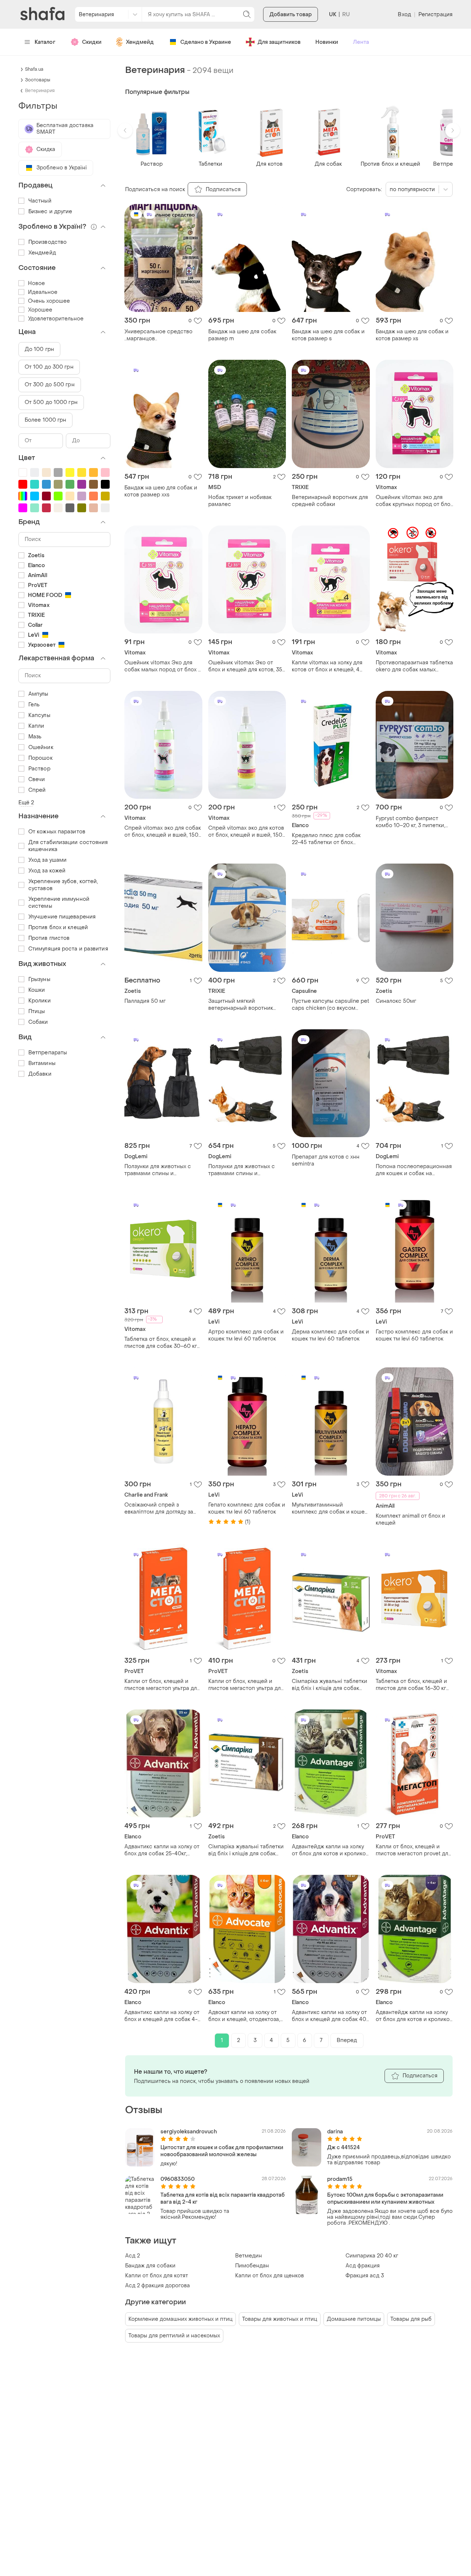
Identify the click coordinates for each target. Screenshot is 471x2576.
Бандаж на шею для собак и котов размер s (328, 335)
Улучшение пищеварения (62, 917)
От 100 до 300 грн (49, 367)
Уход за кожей (47, 871)
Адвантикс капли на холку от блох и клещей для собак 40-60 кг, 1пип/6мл (330, 2016)
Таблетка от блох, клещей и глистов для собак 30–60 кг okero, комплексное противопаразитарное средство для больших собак (163, 1343)
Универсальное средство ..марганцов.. (158, 335)
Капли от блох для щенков (270, 2276)
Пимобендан (252, 2266)
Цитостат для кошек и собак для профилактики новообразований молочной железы (222, 2151)
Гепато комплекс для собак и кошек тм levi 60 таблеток (247, 1508)
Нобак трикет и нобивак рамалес (240, 501)
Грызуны (39, 979)
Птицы (37, 1011)
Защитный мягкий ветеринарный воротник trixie (241, 1005)
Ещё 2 (26, 803)
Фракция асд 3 (365, 2276)
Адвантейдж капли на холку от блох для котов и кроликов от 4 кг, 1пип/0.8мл (414, 2016)
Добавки (40, 1074)
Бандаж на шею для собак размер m (242, 335)
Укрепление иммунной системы (59, 903)
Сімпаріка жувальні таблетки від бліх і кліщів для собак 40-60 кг (246, 1850)
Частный (40, 201)
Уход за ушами (47, 860)
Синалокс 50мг (396, 1001)
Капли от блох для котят (157, 2276)
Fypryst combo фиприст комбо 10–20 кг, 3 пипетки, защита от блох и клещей (410, 822)
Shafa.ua (34, 69)
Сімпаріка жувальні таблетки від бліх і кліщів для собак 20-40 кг (330, 1685)
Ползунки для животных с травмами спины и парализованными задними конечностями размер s (245, 1170)
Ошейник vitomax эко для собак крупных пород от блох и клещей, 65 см (414, 501)
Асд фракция (363, 2266)
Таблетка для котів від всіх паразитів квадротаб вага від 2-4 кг (223, 2199)
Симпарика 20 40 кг (372, 2256)
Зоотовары (38, 80)
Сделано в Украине (206, 42)
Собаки (38, 1022)
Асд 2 (132, 2256)
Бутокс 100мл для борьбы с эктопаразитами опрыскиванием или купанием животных (385, 2199)
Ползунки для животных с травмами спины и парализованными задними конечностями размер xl (161, 1170)
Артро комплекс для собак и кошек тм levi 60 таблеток (246, 1335)
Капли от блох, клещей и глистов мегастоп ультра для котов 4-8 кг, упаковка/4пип (246, 1685)
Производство (47, 242)
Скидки (92, 42)
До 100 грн (39, 349)
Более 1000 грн (45, 420)
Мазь (35, 737)
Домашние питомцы (354, 2319)
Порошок (40, 758)
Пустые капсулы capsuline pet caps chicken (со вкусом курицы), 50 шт (330, 1005)
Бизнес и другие (50, 212)
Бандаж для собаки (150, 2266)
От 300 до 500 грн (50, 385)
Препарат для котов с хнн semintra (326, 1160)
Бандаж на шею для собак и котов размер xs (412, 335)
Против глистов (49, 938)
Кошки (37, 990)
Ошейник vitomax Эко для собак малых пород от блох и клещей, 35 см (163, 666)
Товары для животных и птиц (280, 2319)
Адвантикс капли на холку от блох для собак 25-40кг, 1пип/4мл (162, 1850)
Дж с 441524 (343, 2148)
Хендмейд (140, 42)
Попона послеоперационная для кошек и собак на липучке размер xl (414, 1170)
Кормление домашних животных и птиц (180, 2319)
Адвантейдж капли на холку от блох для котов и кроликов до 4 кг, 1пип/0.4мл (330, 1850)
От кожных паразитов (57, 832)
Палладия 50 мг (145, 1001)
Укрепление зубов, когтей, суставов (63, 885)
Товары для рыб (411, 2319)
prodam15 (340, 2179)
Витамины (42, 1063)
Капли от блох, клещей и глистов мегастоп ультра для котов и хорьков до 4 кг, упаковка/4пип (162, 1685)
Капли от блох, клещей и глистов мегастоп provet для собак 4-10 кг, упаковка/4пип (414, 1850)
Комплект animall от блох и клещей (410, 1519)
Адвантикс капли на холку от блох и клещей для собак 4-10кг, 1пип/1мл (162, 2016)
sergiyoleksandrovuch (189, 2132)
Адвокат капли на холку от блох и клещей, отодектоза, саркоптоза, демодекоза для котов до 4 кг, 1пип (246, 2016)
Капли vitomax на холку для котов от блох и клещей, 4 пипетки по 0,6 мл (327, 666)
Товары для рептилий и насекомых (174, 2336)
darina (335, 2132)
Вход (404, 15)
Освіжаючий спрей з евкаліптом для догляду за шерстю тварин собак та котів (159, 1508)
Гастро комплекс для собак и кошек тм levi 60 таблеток (414, 1335)
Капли (36, 726)
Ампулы (38, 694)
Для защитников (279, 42)
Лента (361, 42)
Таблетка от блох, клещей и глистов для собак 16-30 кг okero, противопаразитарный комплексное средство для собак (414, 1685)
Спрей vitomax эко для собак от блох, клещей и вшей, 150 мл (163, 832)
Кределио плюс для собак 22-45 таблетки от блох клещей (326, 839)
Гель (34, 705)
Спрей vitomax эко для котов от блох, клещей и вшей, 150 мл (246, 832)
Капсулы (39, 715)
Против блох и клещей (58, 927)
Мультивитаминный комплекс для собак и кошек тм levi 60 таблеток (330, 1508)
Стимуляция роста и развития (68, 949)
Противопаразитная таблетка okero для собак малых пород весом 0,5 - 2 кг (414, 666)
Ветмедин (249, 2256)
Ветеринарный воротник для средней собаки (330, 501)
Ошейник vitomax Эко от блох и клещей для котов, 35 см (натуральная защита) (245, 666)
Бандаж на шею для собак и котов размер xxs (161, 491)
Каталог (45, 42)
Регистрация (435, 15)
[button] (125, 130)
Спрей (37, 790)
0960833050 (178, 2179)
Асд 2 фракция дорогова (157, 2286)
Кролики (40, 1001)
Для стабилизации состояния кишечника (68, 846)
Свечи (37, 779)
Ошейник (41, 747)
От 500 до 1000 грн (51, 402)
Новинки (327, 42)
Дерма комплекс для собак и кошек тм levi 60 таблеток (330, 1335)
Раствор (39, 769)
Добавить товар (291, 15)
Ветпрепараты (48, 1053)
